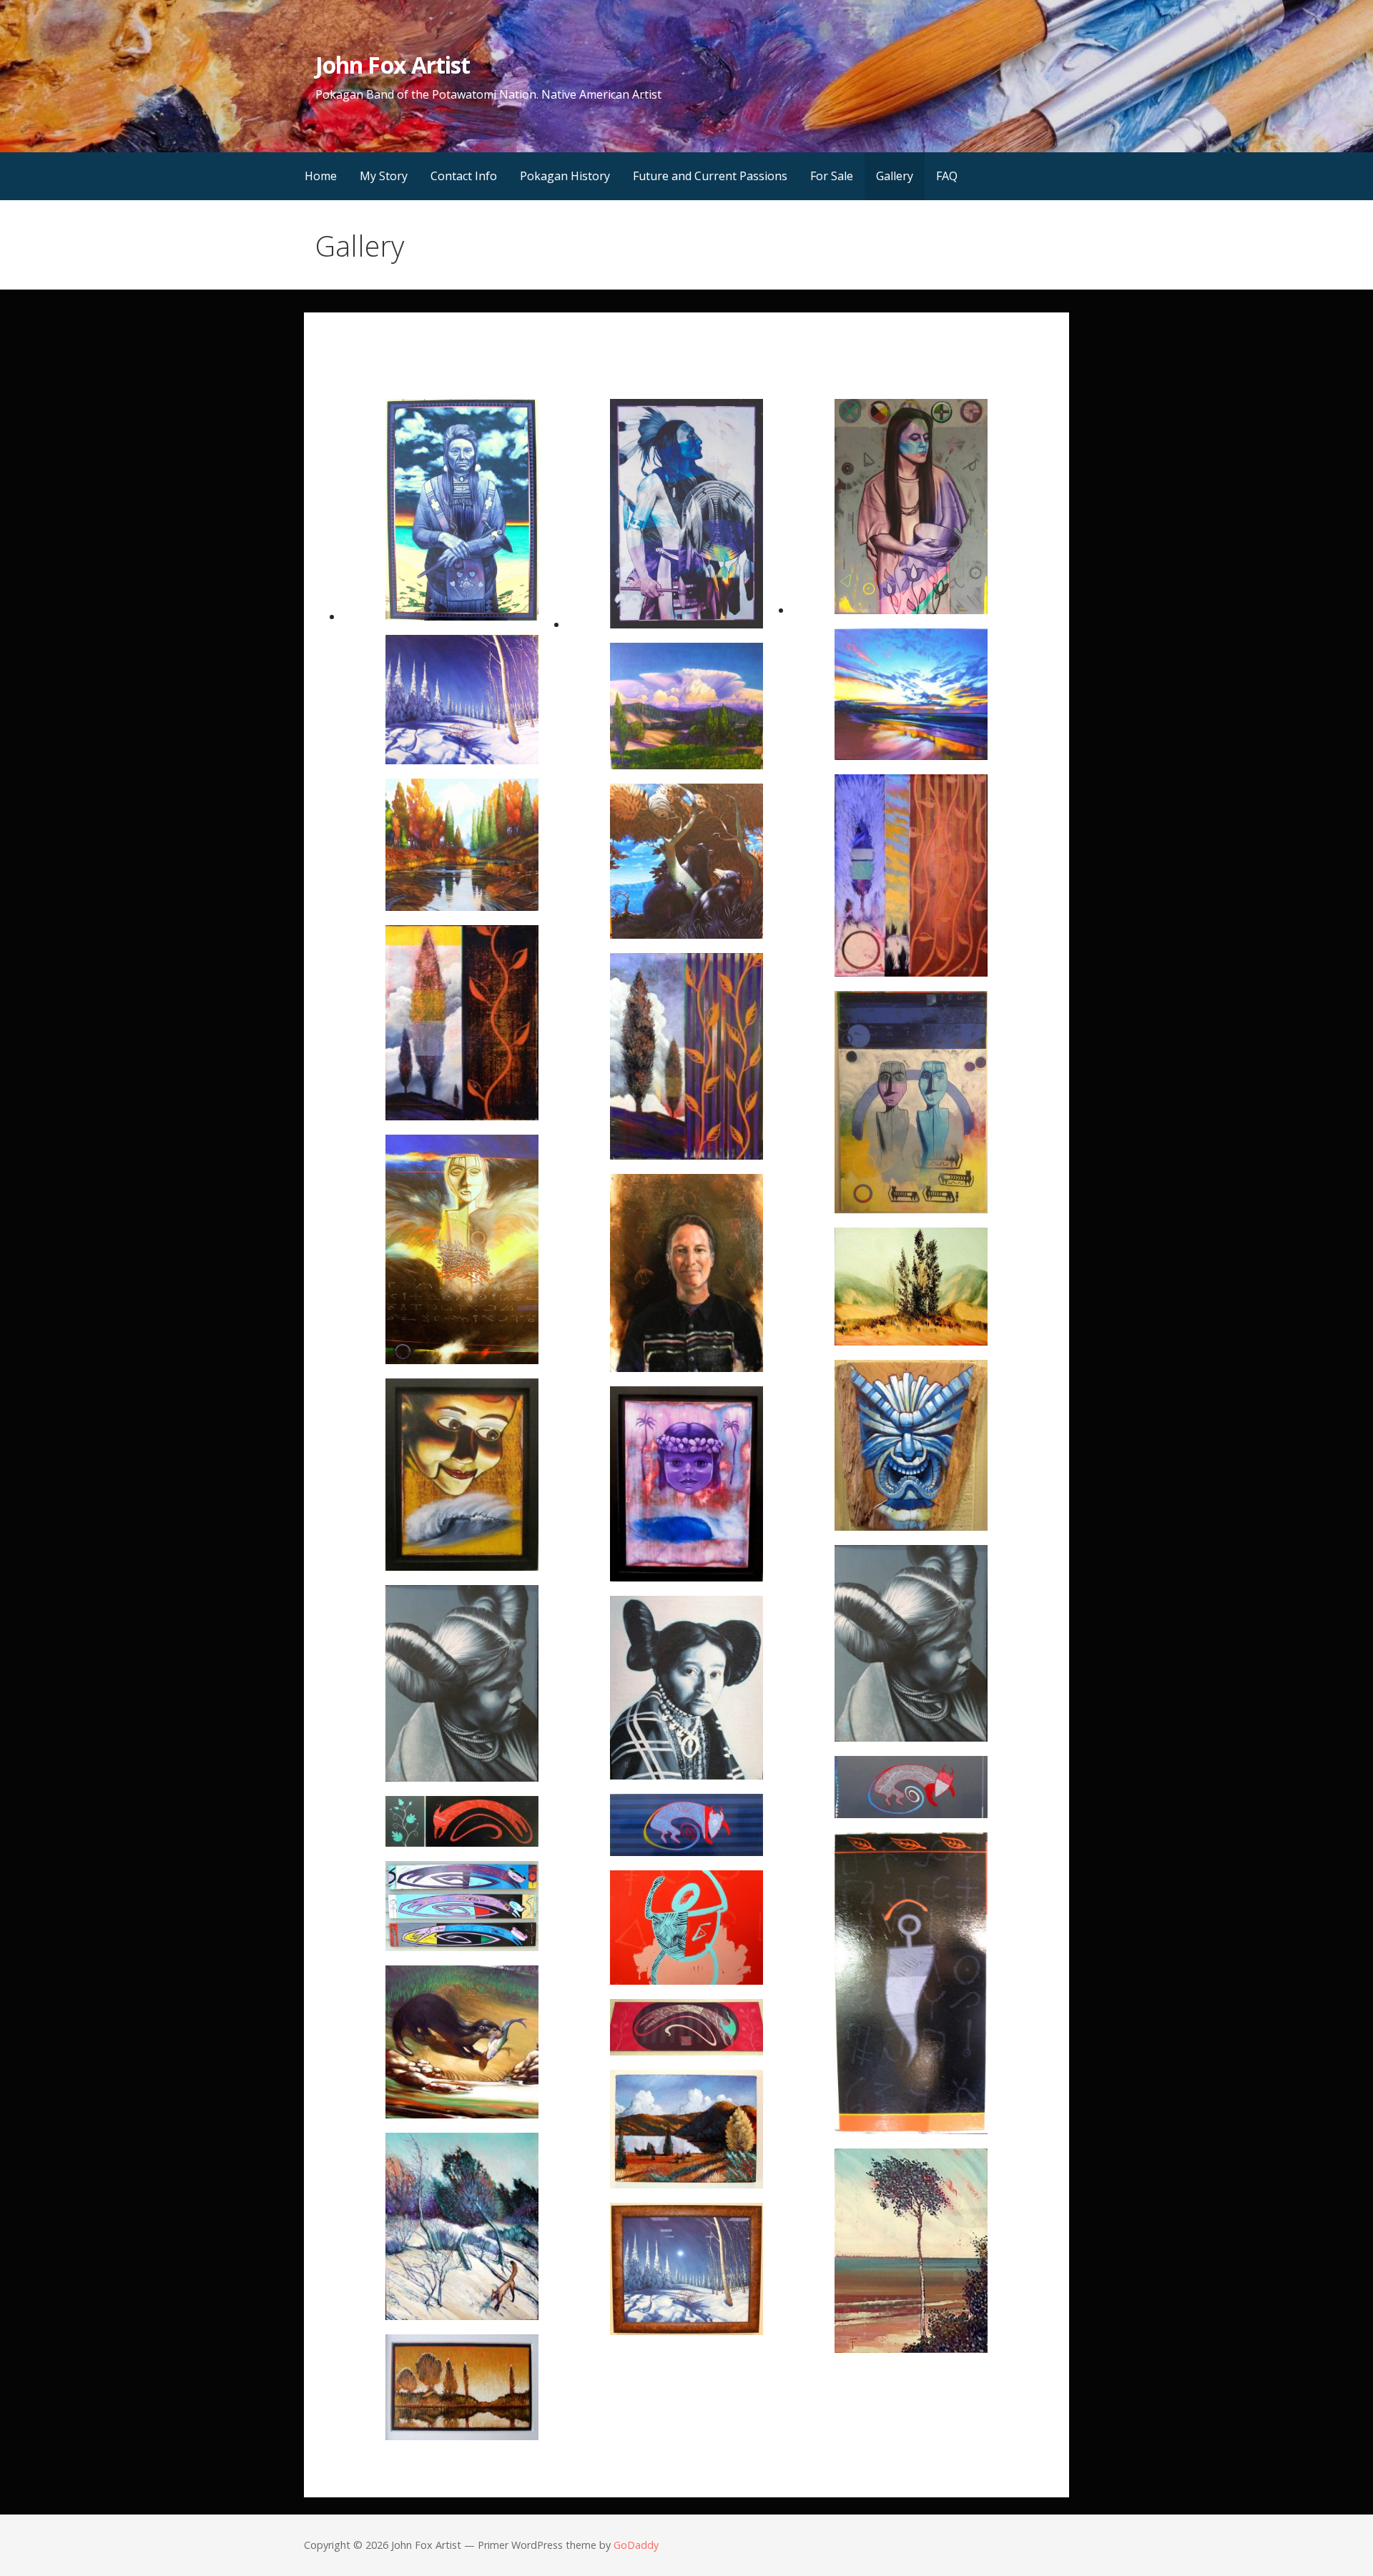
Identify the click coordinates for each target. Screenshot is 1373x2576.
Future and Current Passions (710, 176)
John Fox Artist (393, 65)
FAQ (947, 176)
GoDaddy (636, 2545)
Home (321, 176)
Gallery (895, 176)
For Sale (832, 176)
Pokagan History (565, 176)
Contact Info (464, 176)
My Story (384, 176)
